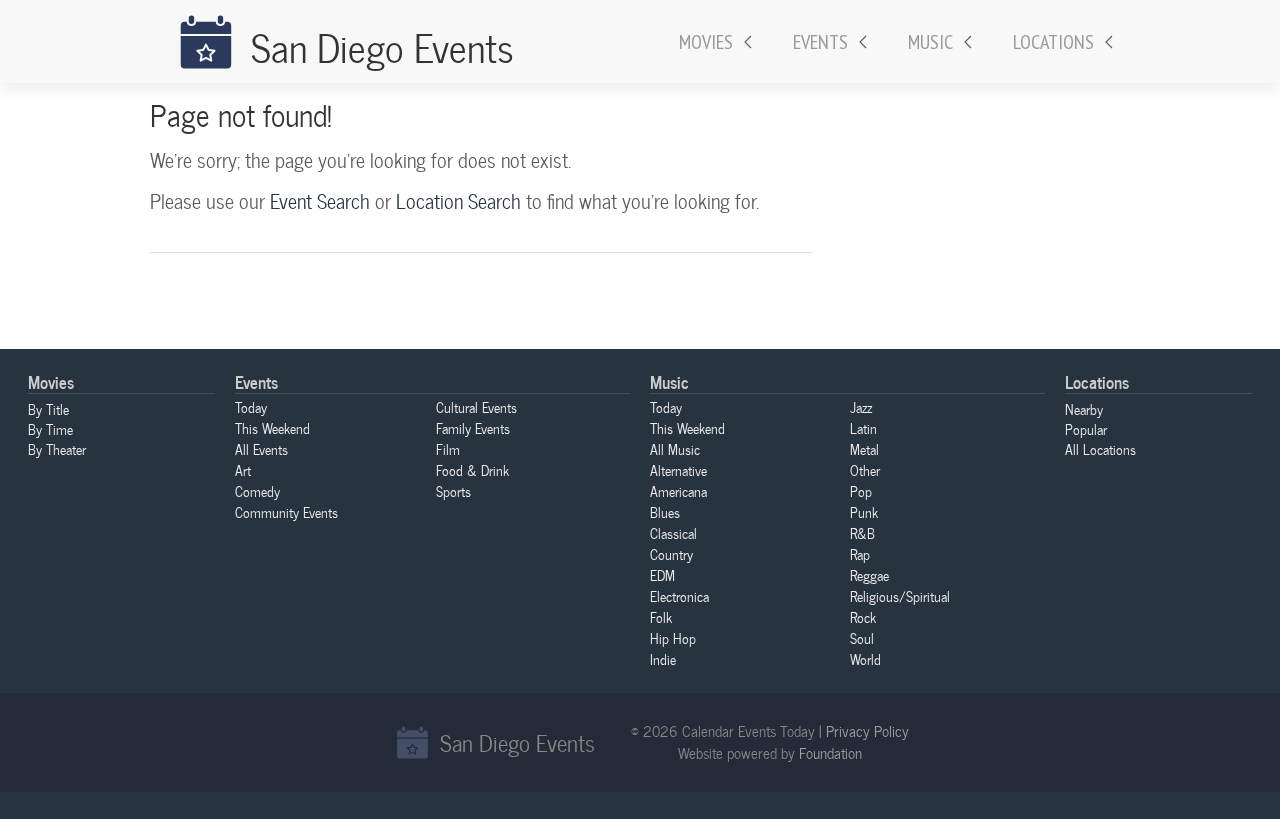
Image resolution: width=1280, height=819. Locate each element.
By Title (48, 409)
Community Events (286, 512)
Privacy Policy (867, 731)
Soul (862, 638)
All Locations (1100, 449)
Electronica (679, 596)
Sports (453, 491)
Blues (665, 512)
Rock (863, 617)
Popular (1086, 429)
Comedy (257, 491)
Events (820, 42)
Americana (678, 491)
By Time (50, 429)
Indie (663, 659)
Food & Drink (472, 470)
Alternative (678, 470)
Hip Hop (673, 638)
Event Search (320, 201)
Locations (1053, 42)
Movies (706, 42)
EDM (662, 575)
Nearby (1084, 409)
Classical (673, 533)
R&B (862, 533)
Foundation (830, 753)
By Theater (57, 449)
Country (671, 554)
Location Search (458, 201)
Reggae (869, 575)
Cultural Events (476, 407)
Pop (861, 491)
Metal (864, 449)
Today (251, 407)
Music (930, 42)
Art (243, 470)
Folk (661, 617)
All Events (261, 449)
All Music (675, 449)
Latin (863, 428)
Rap (860, 554)
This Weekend (272, 428)
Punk (864, 512)
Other (865, 470)
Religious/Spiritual (900, 596)
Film (448, 449)
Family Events (473, 428)
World (865, 659)
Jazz (861, 407)
